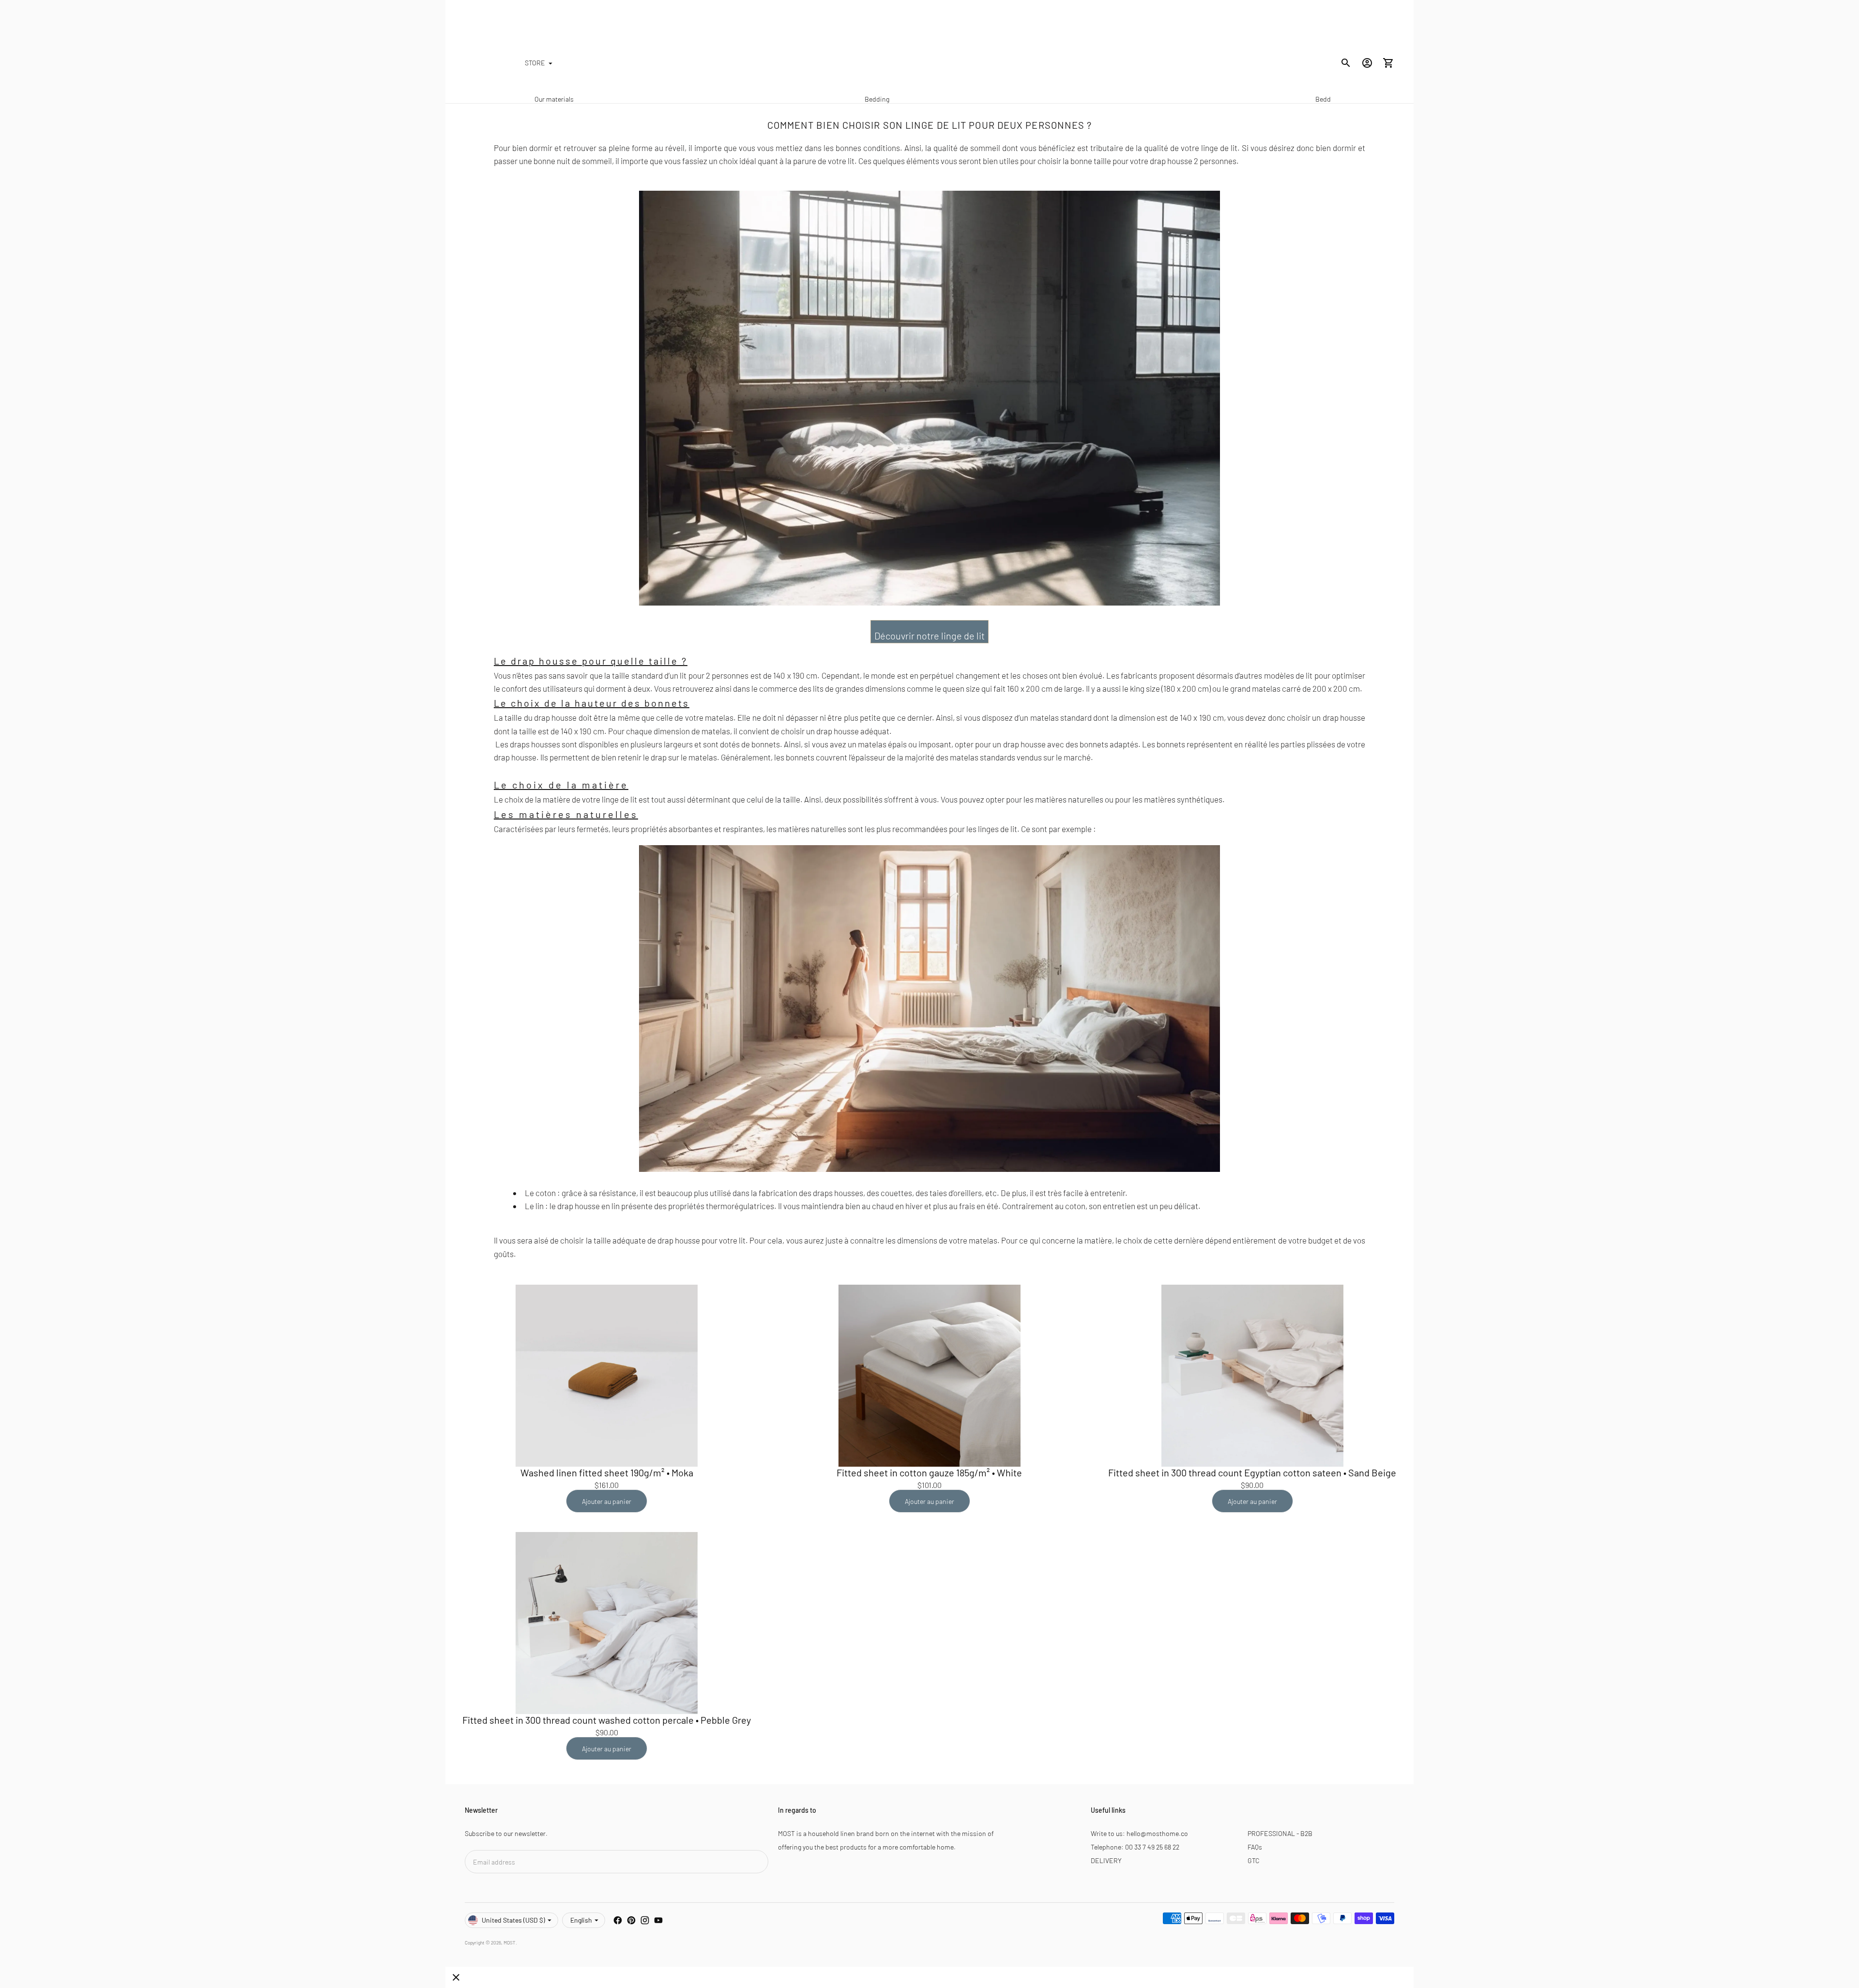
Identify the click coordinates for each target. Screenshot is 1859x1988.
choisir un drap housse (1326, 717)
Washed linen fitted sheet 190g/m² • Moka (607, 1472)
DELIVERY (1106, 1860)
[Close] (456, 1977)
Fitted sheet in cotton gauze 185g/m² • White (929, 1472)
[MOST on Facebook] (618, 1920)
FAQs (1255, 1847)
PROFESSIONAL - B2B (1280, 1833)
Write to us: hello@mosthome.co (1139, 1833)
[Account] (1367, 63)
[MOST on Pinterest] (631, 1920)
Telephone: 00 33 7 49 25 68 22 (1135, 1847)
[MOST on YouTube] (658, 1920)
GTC (1254, 1860)
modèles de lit (1288, 675)
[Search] (1346, 63)
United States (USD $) (513, 1920)
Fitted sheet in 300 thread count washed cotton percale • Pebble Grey (607, 1720)
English (581, 1920)
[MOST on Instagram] (645, 1920)
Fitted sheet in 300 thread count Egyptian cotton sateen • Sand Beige (1252, 1472)
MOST (510, 1942)
